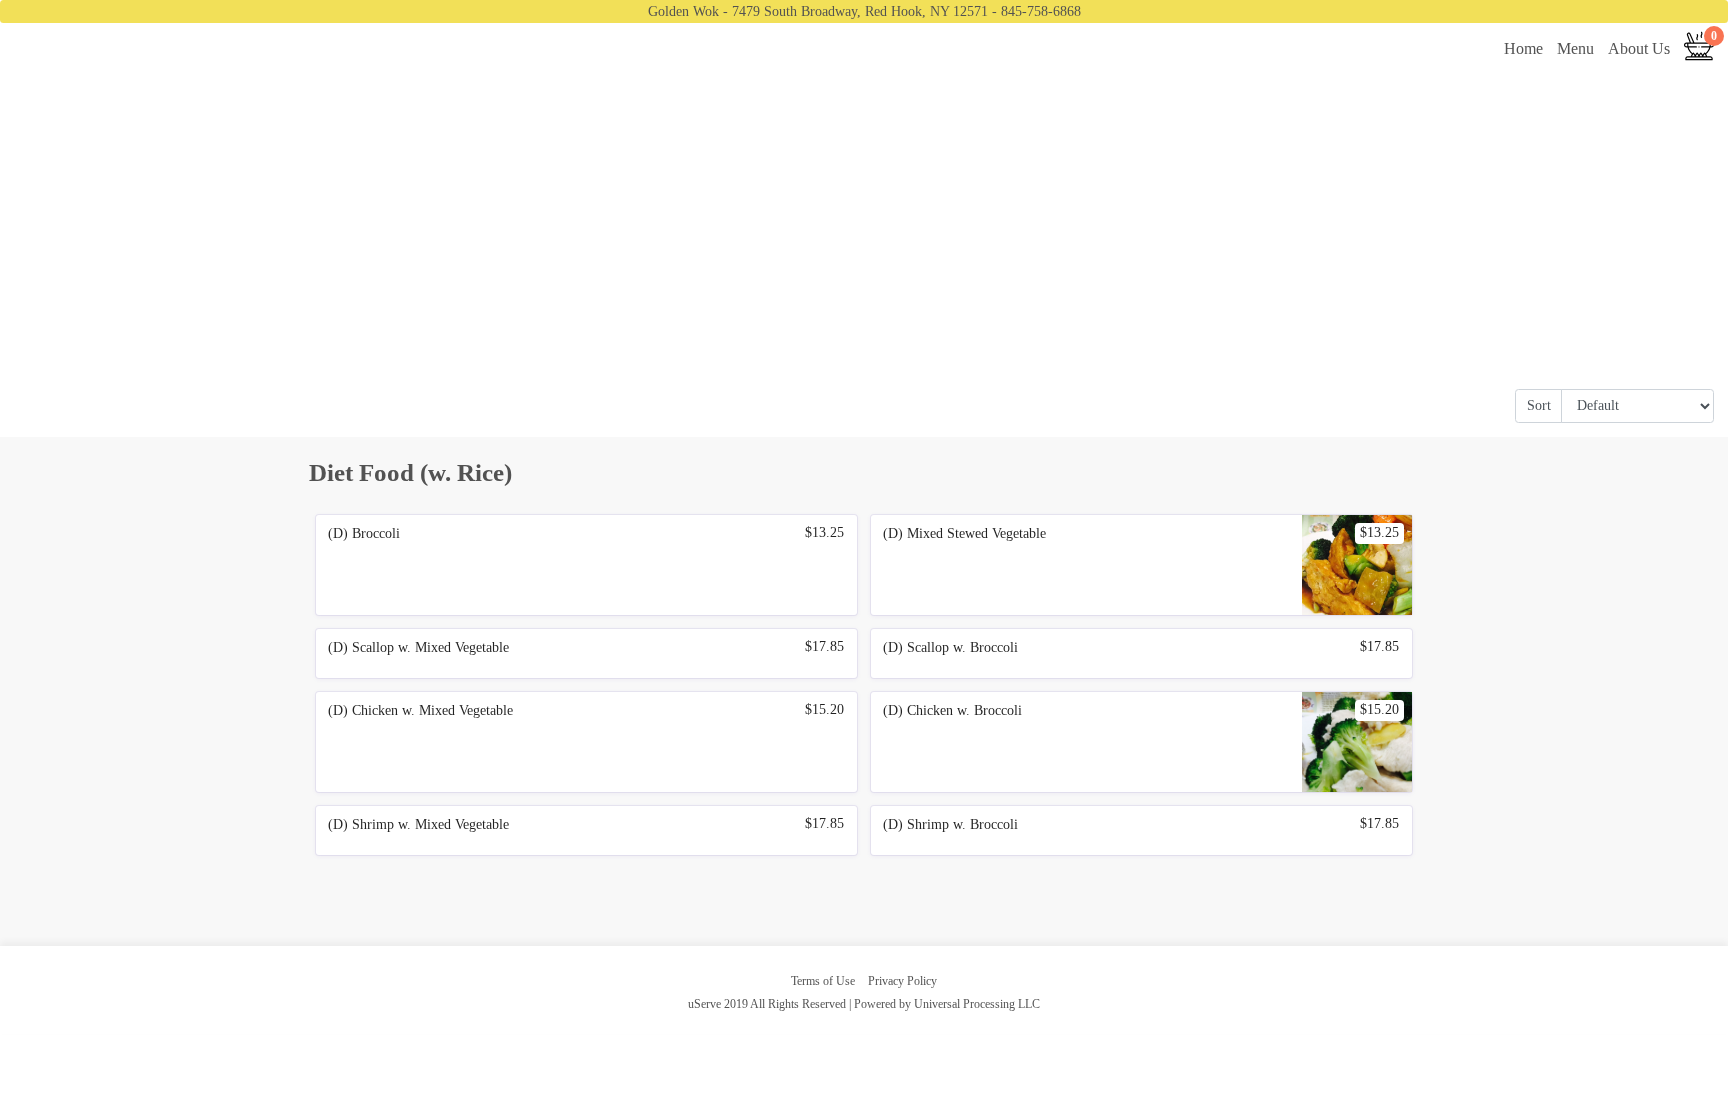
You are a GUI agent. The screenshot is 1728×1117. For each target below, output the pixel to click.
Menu (1575, 48)
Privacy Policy (902, 981)
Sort (1539, 405)
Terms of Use (823, 981)
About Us (1639, 48)
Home (1523, 48)
